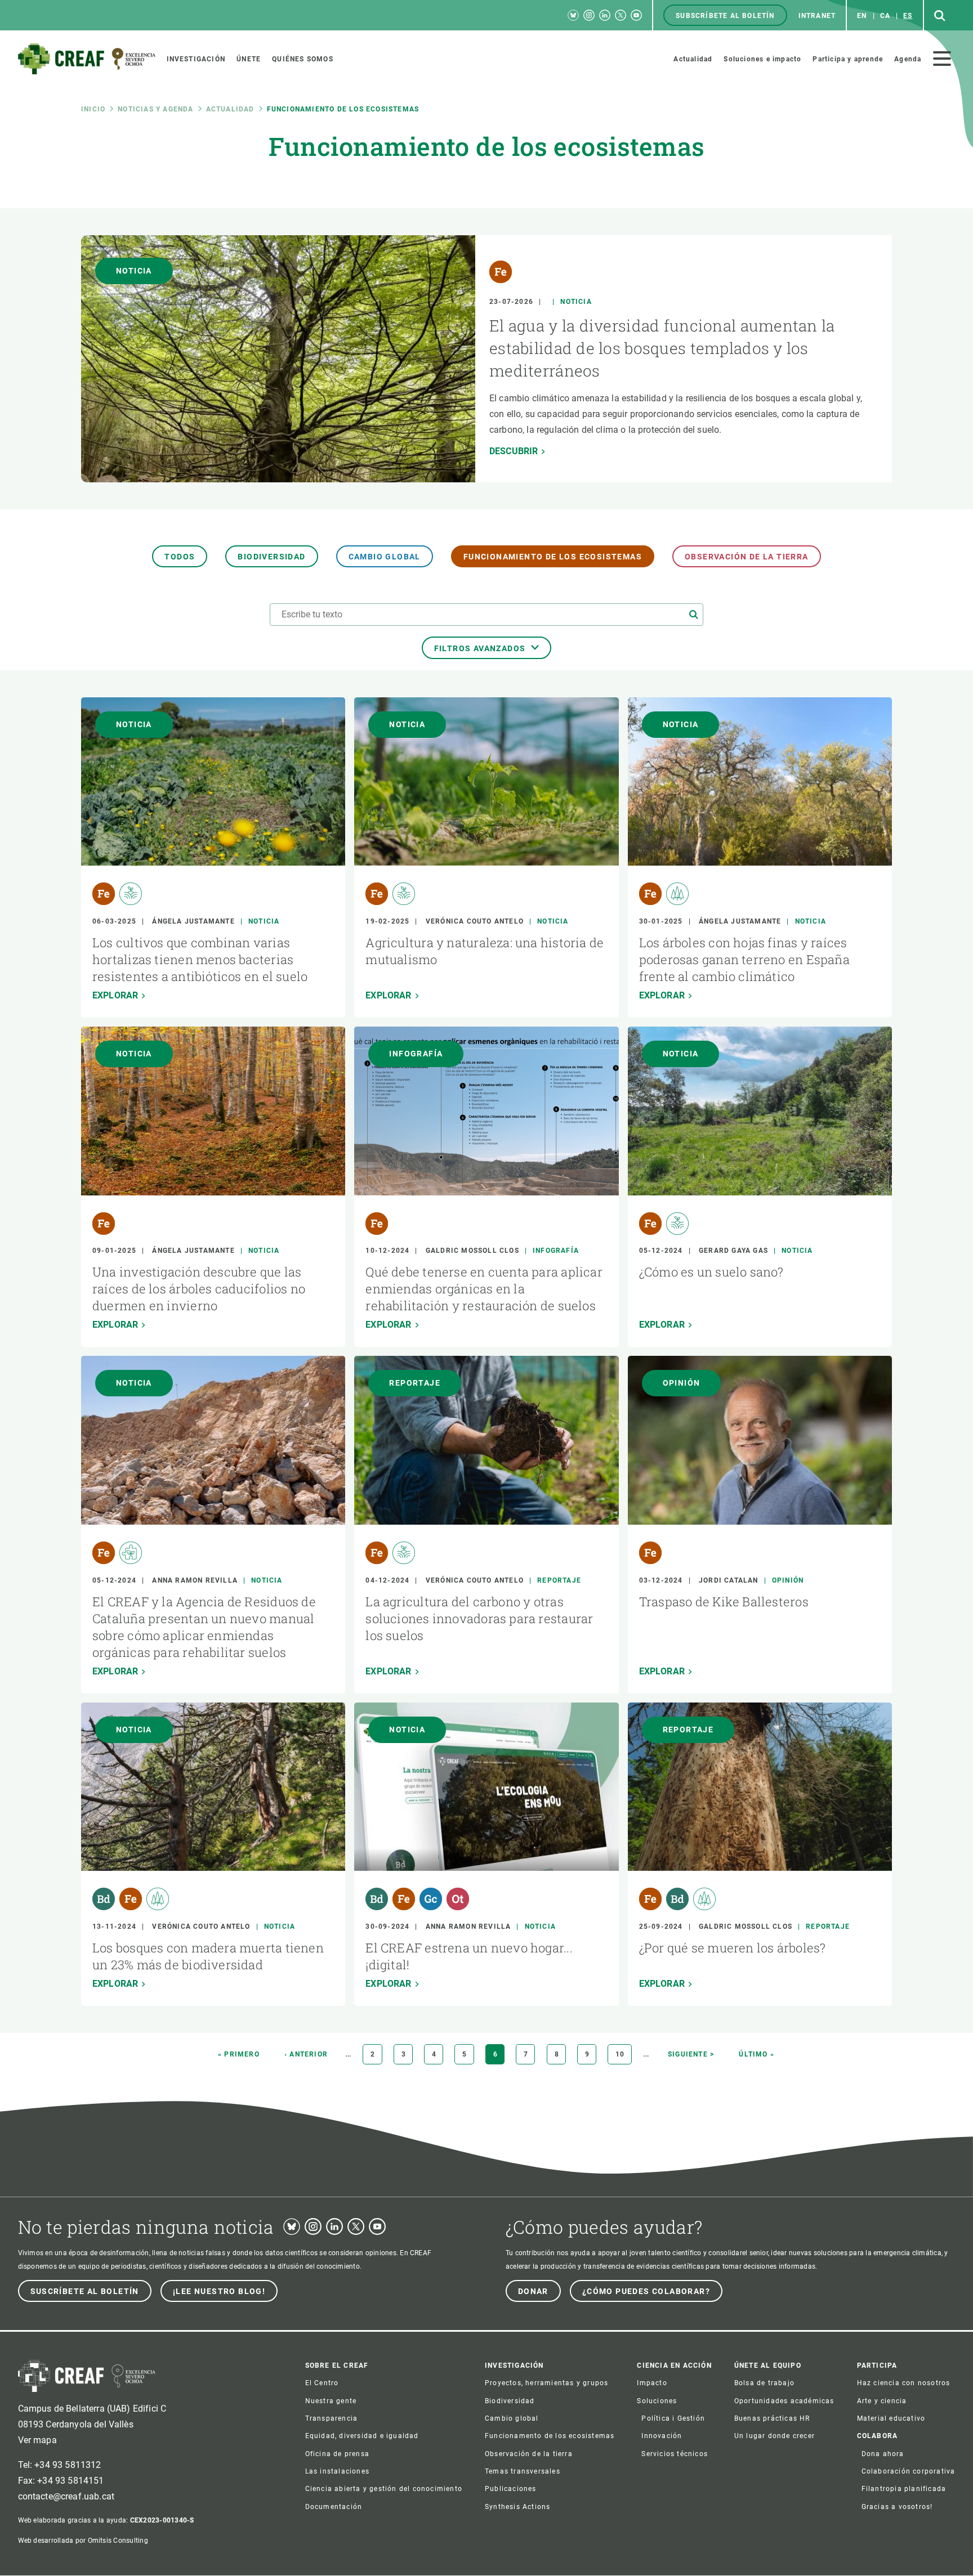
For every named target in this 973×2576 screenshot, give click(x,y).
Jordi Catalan (729, 1580)
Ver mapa (37, 2440)
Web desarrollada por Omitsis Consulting (83, 2541)
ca (885, 16)
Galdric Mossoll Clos (472, 1251)
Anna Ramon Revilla (195, 1580)
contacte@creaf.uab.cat (66, 2496)
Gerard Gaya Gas (733, 1251)
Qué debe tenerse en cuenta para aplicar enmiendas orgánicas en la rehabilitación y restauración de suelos (484, 1289)
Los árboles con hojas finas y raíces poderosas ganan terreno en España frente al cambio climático (744, 959)
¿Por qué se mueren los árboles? (733, 1948)
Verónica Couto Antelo (475, 921)
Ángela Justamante (193, 921)
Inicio (93, 109)
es (908, 16)
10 (623, 2054)
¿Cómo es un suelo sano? (711, 1272)
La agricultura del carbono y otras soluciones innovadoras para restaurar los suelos (479, 1618)
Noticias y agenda (155, 109)
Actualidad (230, 109)
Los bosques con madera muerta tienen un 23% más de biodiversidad (208, 1956)
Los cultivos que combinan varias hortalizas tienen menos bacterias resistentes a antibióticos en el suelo (200, 959)
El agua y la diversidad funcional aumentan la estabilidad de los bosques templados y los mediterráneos (662, 348)
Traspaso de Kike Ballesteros (724, 1601)
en (862, 16)
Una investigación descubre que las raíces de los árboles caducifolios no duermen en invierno (199, 1289)
